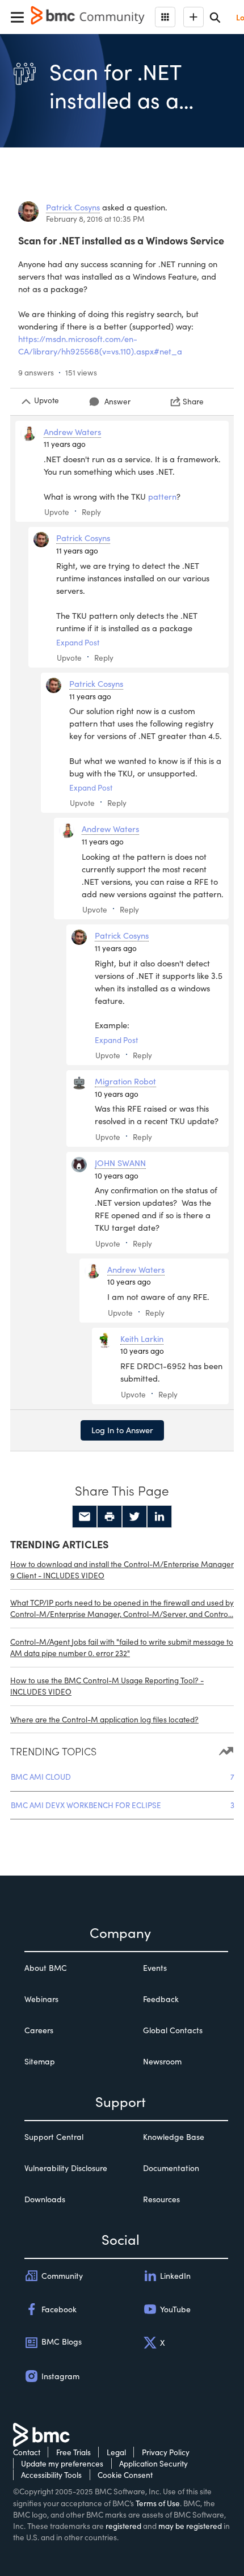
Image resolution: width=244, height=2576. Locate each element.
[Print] (110, 1517)
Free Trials (73, 2452)
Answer (117, 401)
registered (123, 2526)
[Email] (85, 1517)
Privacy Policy (166, 2452)
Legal (116, 2452)
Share (193, 401)
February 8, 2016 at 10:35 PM (95, 219)
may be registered (190, 2526)
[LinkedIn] (159, 1517)
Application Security (153, 2463)
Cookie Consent (125, 2475)
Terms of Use (158, 2503)
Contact (27, 2452)
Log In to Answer (122, 1430)
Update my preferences (62, 2463)
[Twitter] (134, 1517)
